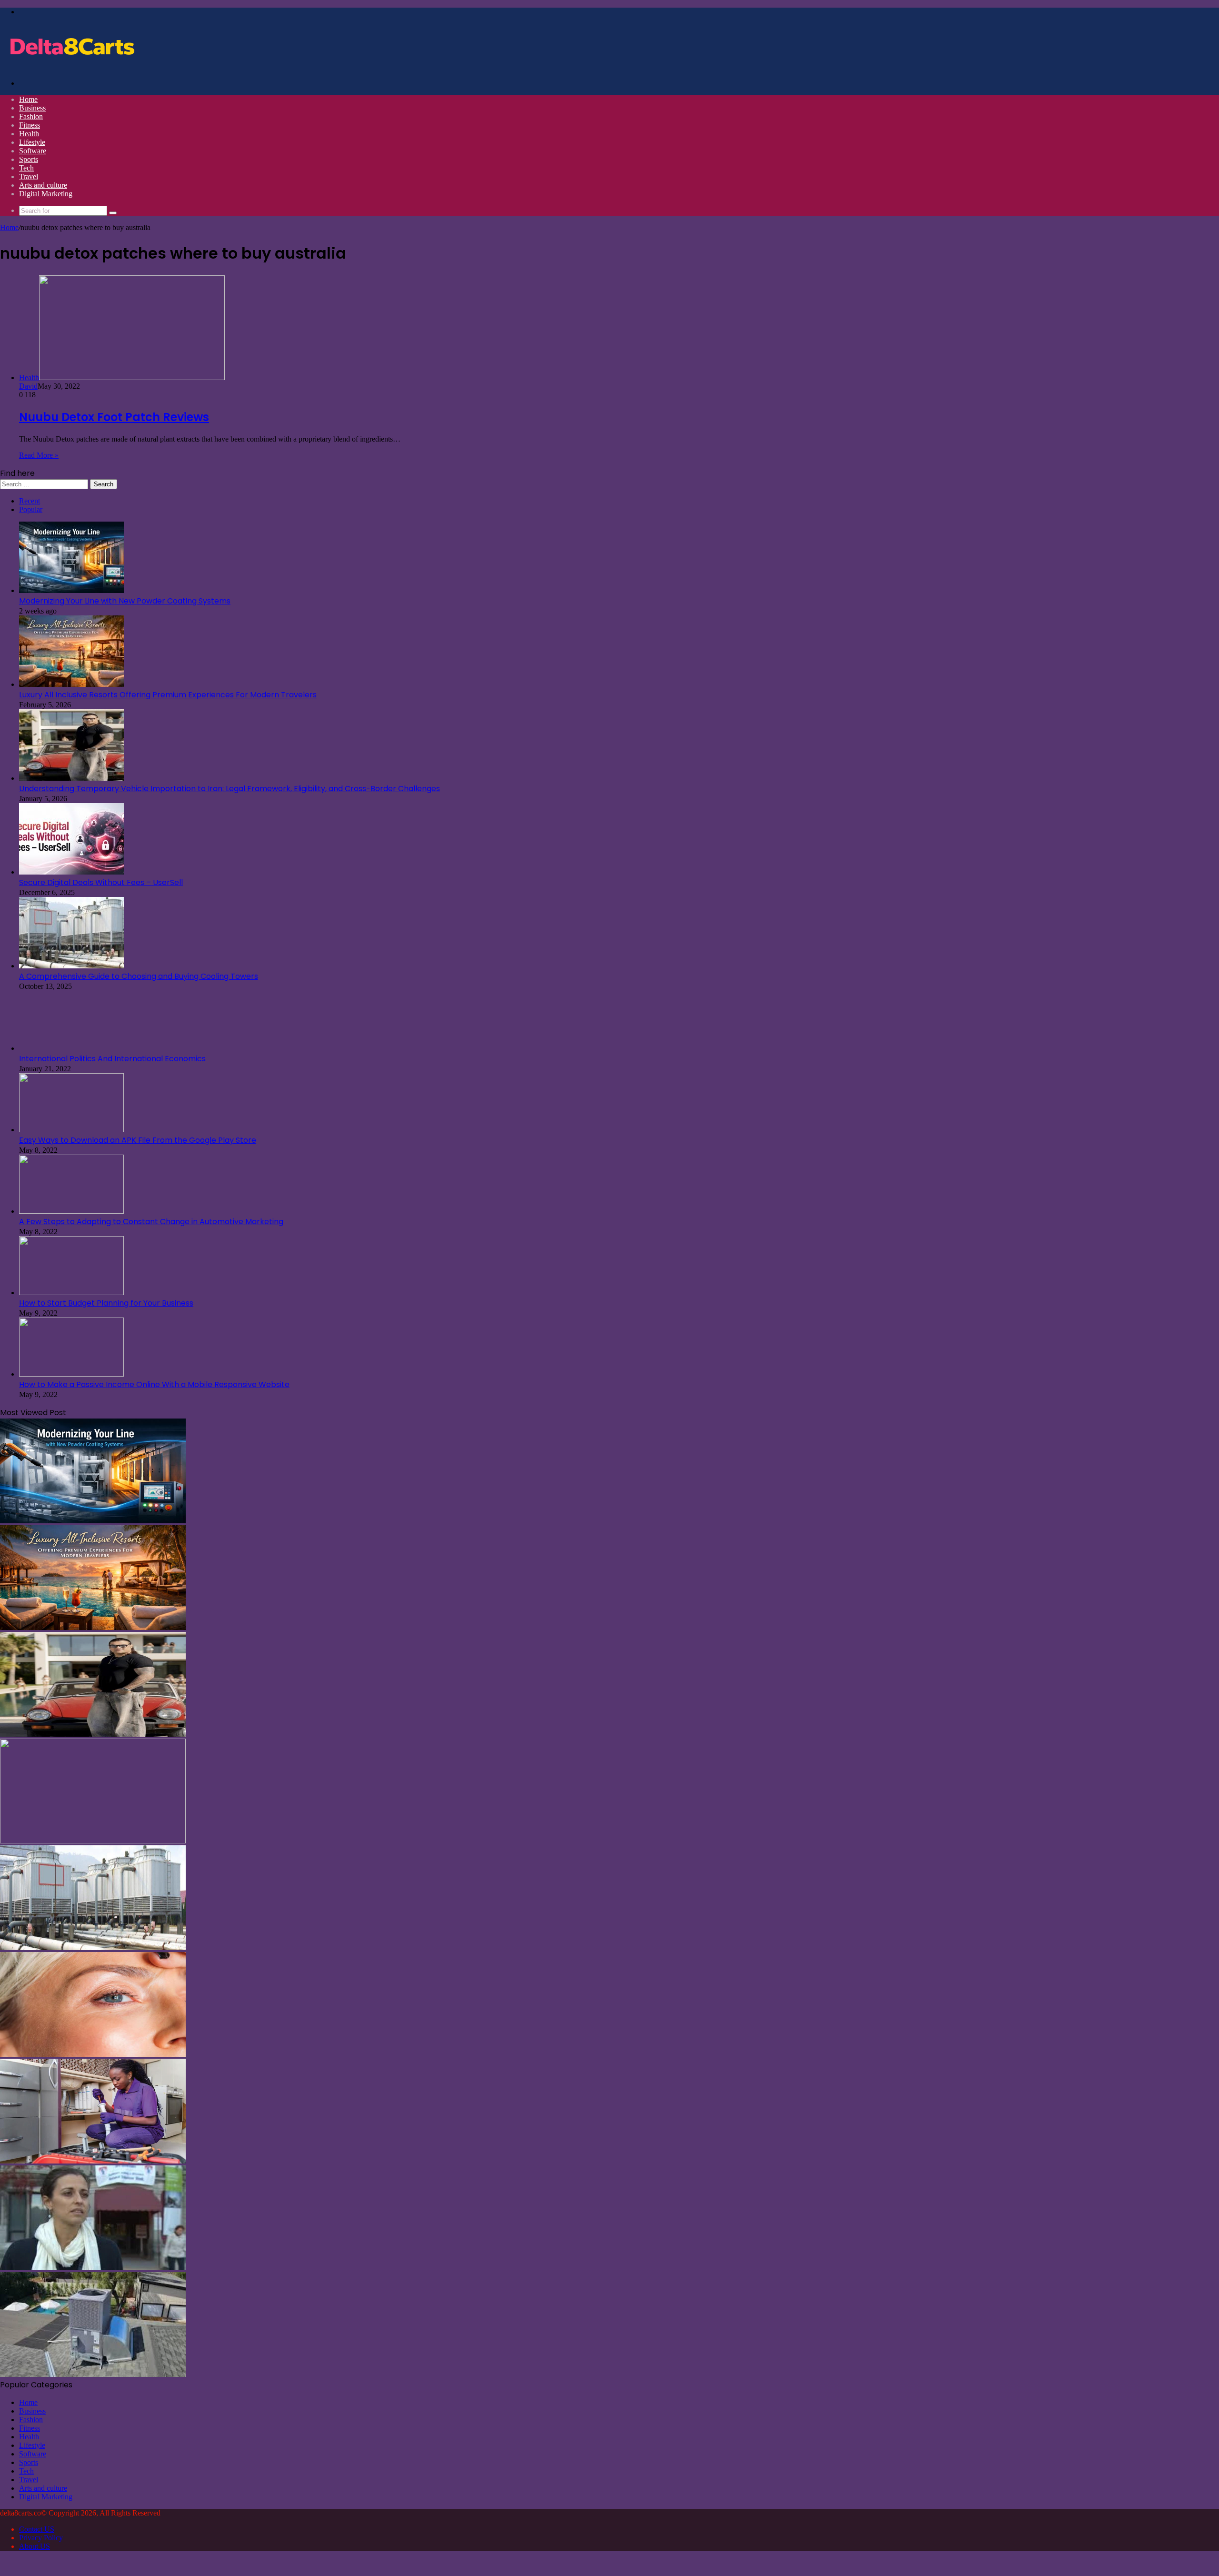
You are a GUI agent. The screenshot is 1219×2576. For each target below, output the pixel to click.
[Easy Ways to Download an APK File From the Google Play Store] (71, 1130)
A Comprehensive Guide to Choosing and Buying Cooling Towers (139, 976)
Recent (30, 501)
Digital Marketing (46, 194)
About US (35, 2546)
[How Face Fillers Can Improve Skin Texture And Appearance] (93, 2054)
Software (33, 151)
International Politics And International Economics (112, 1059)
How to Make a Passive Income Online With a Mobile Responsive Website (154, 1384)
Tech (26, 168)
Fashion (31, 116)
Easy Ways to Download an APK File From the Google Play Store (138, 1140)
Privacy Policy (41, 2538)
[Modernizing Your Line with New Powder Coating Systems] (71, 590)
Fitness (30, 125)
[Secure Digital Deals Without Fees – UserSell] (71, 872)
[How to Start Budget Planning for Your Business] (71, 1293)
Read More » (39, 455)
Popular (31, 509)
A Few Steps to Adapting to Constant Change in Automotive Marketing (151, 1222)
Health (29, 134)
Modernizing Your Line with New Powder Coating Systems (125, 601)
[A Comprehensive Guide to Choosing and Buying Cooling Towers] (71, 966)
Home (28, 99)
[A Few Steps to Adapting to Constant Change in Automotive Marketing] (71, 1211)
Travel (29, 176)
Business (32, 108)
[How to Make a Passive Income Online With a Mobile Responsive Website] (71, 1374)
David (28, 386)
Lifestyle (32, 142)
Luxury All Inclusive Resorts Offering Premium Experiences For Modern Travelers (168, 695)
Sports (29, 159)
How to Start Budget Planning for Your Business (106, 1303)
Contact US (37, 2529)
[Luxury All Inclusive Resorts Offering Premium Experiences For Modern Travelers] (71, 684)
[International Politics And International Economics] (71, 1048)
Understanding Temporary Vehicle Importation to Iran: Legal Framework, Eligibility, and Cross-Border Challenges (230, 789)
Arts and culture (43, 185)
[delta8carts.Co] (71, 67)
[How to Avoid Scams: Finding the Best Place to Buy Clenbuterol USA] (93, 2268)
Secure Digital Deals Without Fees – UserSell (101, 882)
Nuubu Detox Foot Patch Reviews (114, 417)
